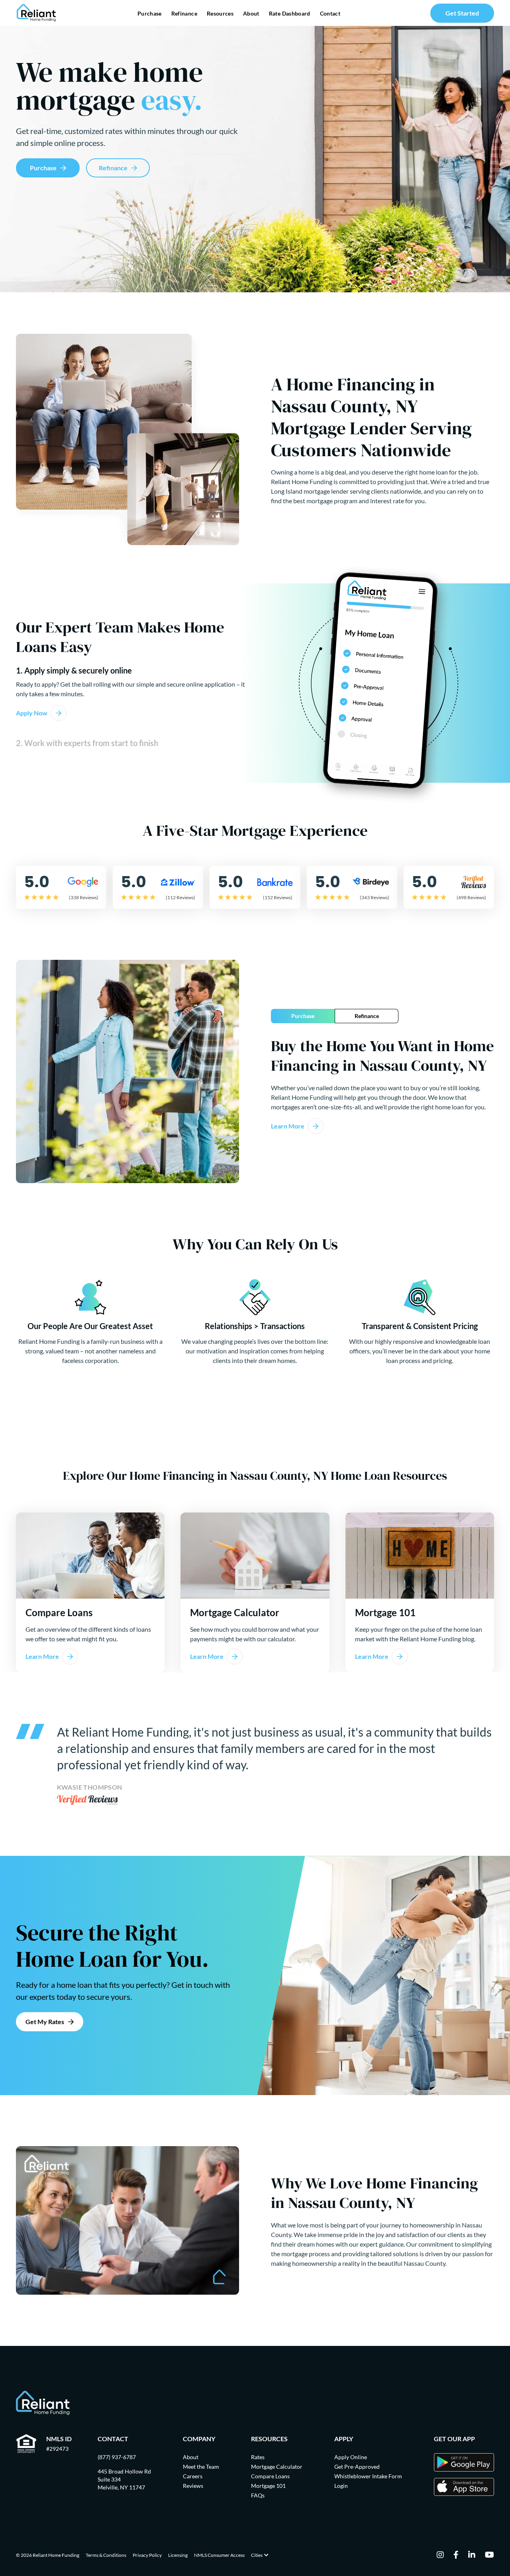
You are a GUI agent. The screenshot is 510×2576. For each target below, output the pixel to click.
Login (341, 2486)
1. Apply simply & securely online (74, 670)
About (251, 13)
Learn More (288, 1126)
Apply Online (351, 2457)
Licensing (178, 2555)
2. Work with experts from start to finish (87, 743)
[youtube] (489, 2555)
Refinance (184, 13)
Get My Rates (45, 2022)
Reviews (193, 2486)
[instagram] (440, 2555)
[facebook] (456, 2555)
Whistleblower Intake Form (368, 2476)
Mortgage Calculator (277, 2467)
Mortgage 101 (268, 2486)
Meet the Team (201, 2467)
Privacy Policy (147, 2555)
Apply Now (32, 713)
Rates (258, 2457)
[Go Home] (36, 13)
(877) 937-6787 (117, 2457)
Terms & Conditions (106, 2555)
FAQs (258, 2495)
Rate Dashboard (290, 13)
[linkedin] (472, 2555)
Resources (220, 13)
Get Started (462, 13)
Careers (193, 2476)
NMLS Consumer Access (219, 2555)
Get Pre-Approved (357, 2467)
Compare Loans (270, 2476)
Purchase (150, 13)
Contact (330, 13)
